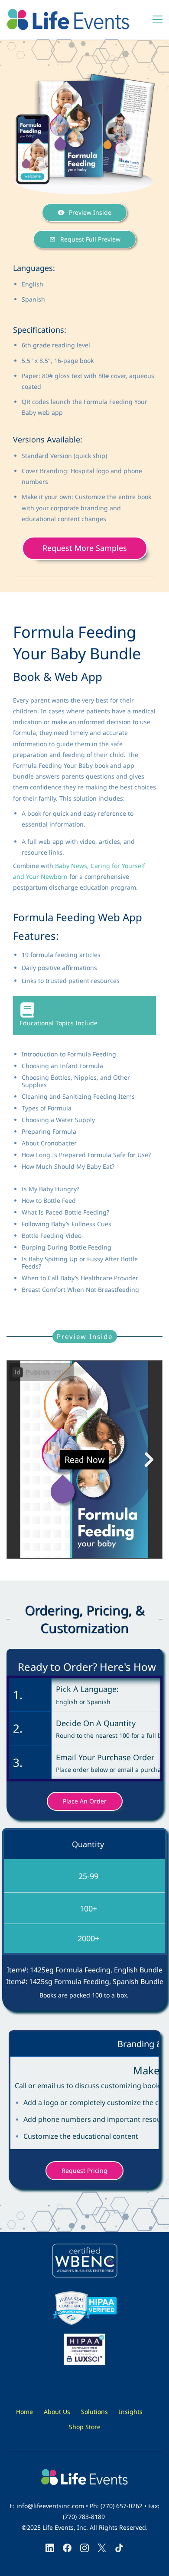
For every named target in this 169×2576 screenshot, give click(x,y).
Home (24, 2412)
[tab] (84, 1016)
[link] (84, 78)
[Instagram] (84, 2548)
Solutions (94, 2412)
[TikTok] (119, 2548)
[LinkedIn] (50, 2548)
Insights (131, 2412)
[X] (102, 2548)
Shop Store (85, 2427)
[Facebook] (67, 2548)
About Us (57, 2412)
